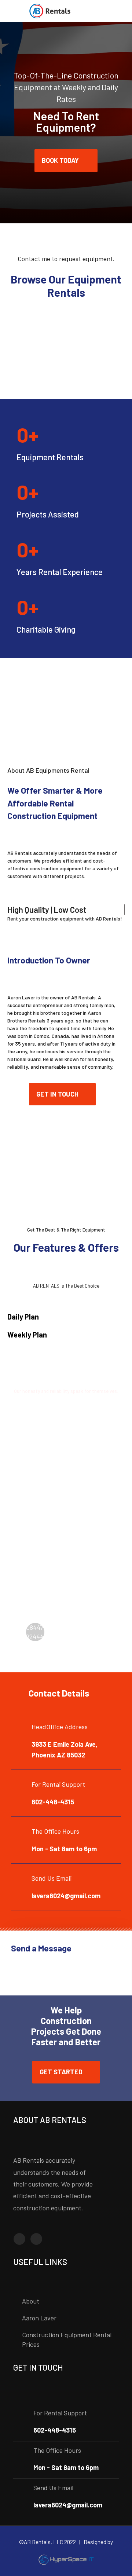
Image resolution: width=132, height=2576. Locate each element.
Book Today (61, 160)
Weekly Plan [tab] (27, 1335)
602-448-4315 (53, 1802)
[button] (62, 1094)
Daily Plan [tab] (23, 1317)
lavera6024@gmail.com (66, 1896)
